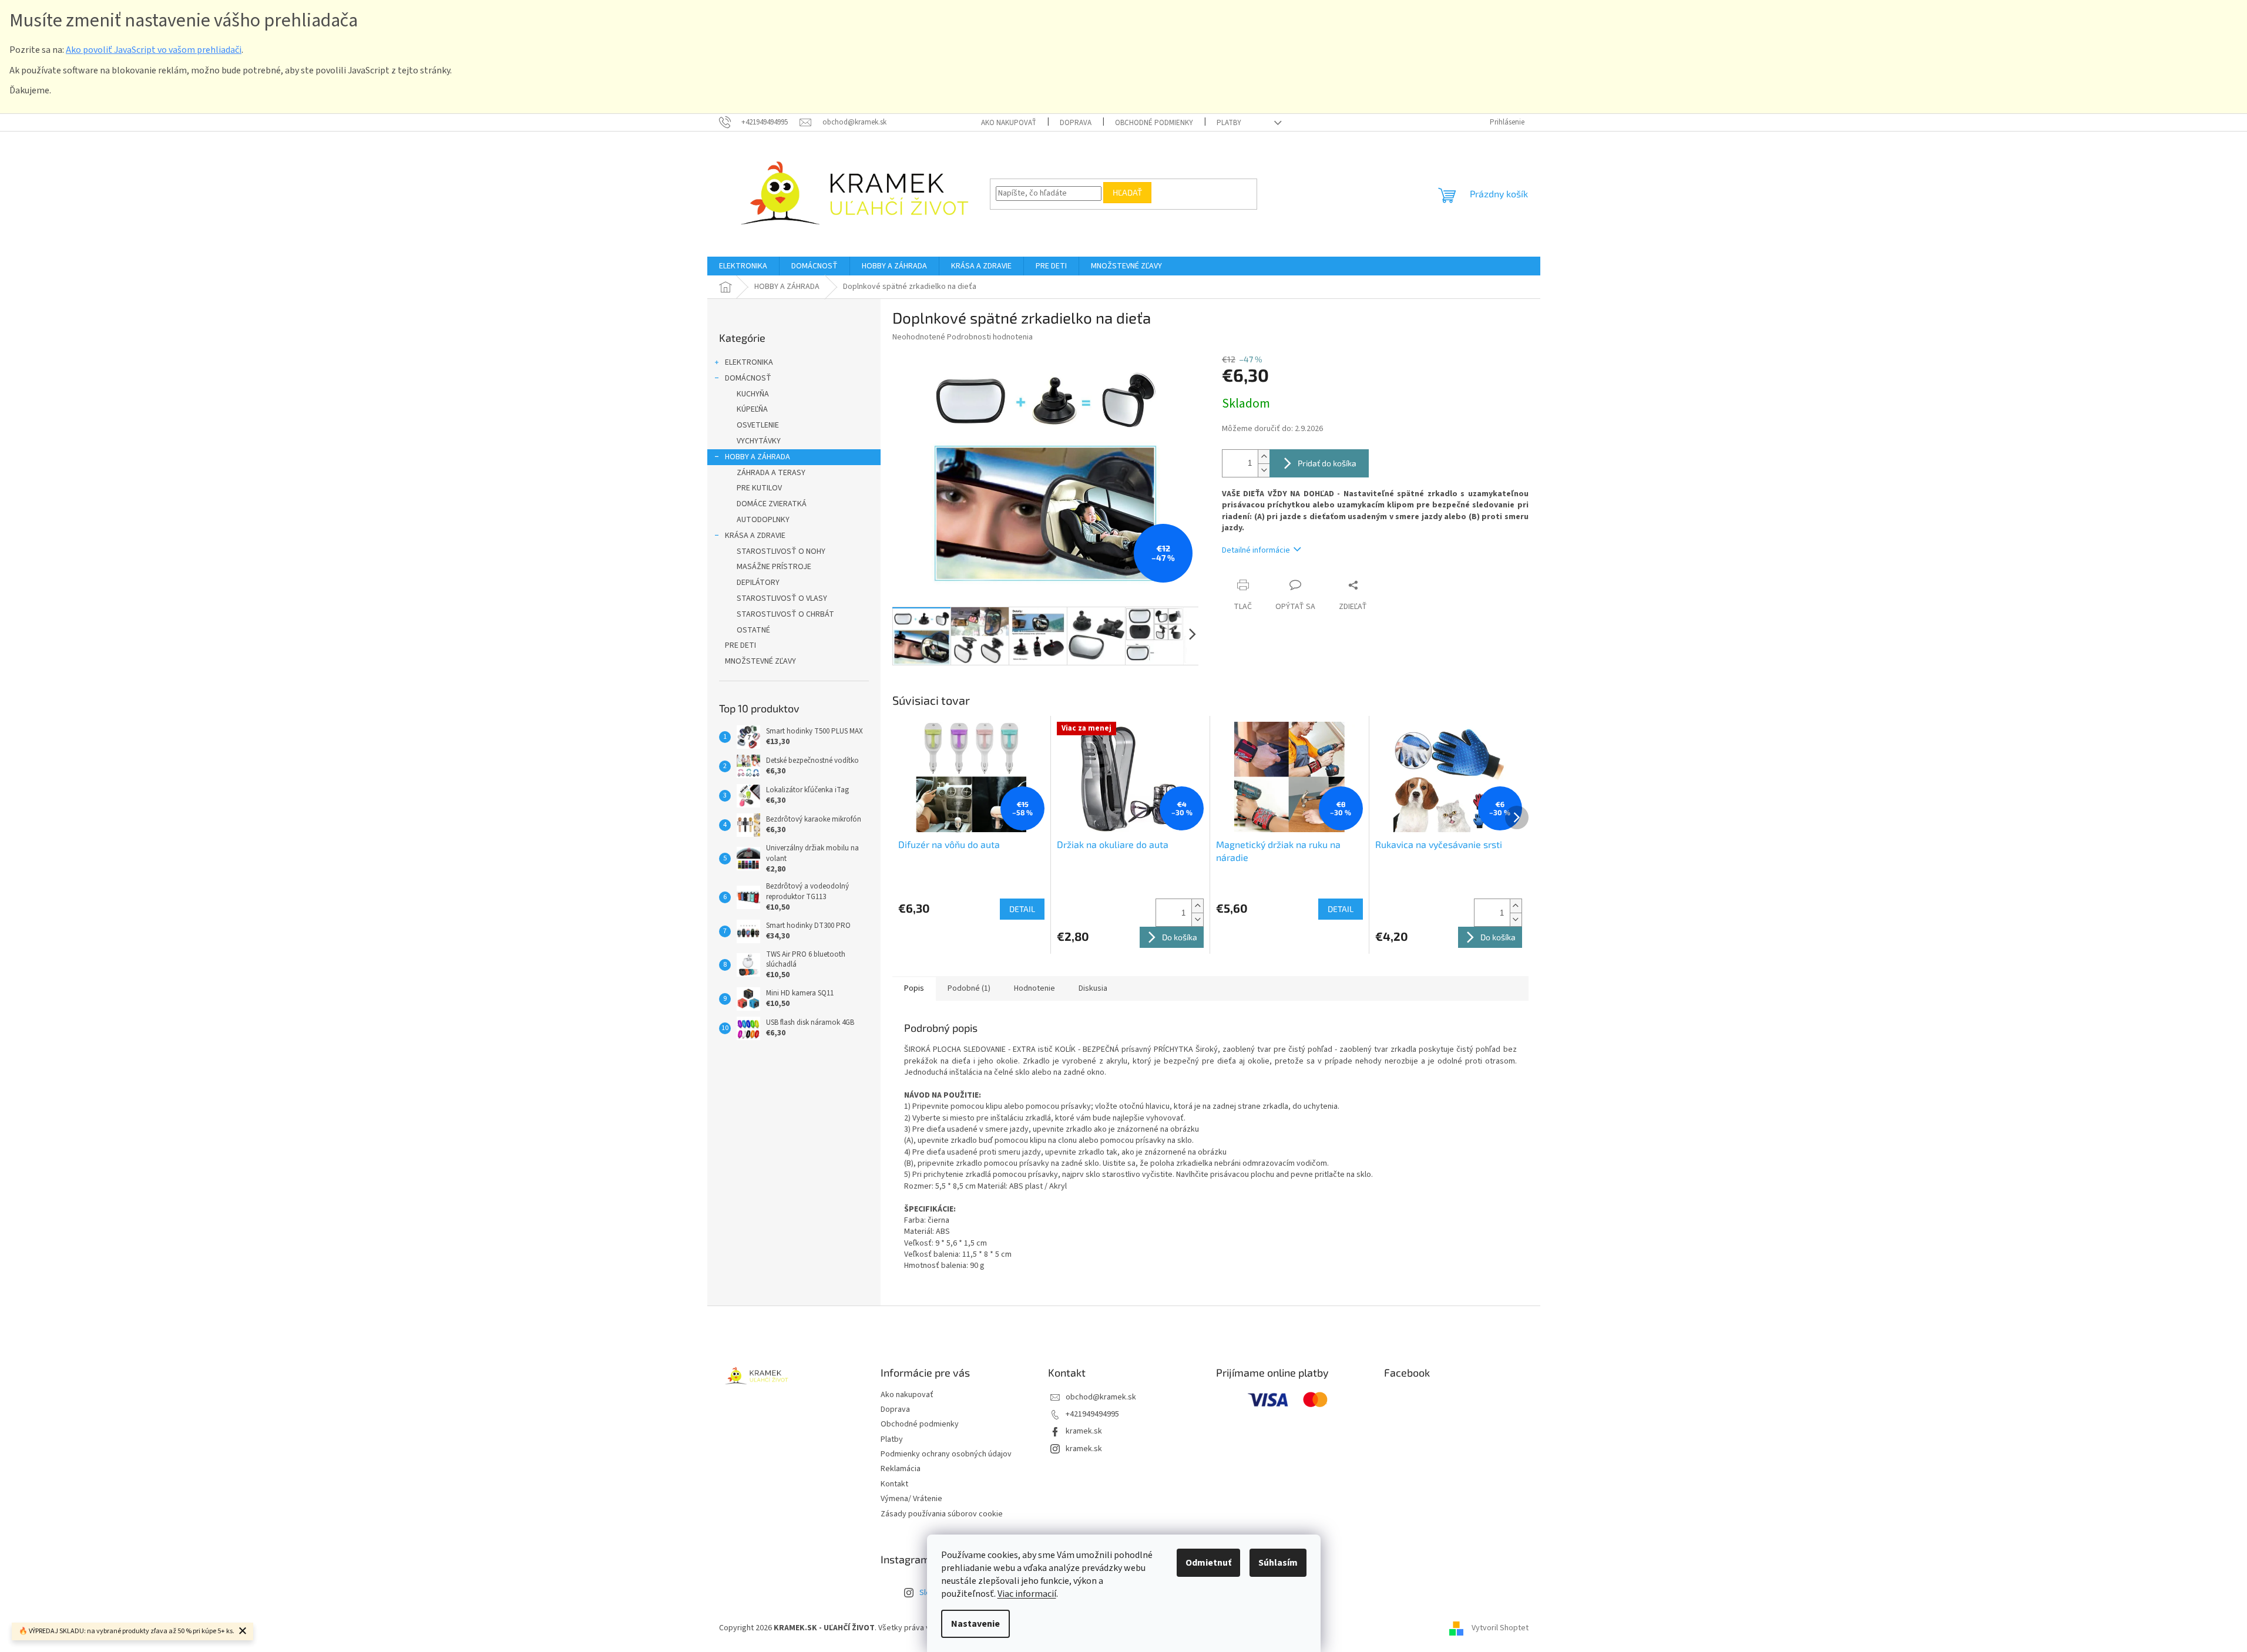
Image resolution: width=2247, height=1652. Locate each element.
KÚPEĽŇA (752, 409)
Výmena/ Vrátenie (911, 1499)
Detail (1022, 909)
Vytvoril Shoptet (1500, 1628)
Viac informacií (1027, 1594)
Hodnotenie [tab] (1035, 988)
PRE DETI (740, 645)
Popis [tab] (914, 988)
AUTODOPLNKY (763, 520)
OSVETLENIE (758, 425)
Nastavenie (975, 1624)
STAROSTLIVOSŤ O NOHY (781, 551)
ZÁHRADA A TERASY (771, 473)
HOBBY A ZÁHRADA (758, 457)
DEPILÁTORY (758, 583)
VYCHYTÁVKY (759, 441)
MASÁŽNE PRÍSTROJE (774, 567)
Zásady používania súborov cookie (942, 1514)
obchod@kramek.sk (1101, 1397)
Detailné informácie (1256, 550)
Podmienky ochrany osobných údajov (946, 1454)
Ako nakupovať (1009, 123)
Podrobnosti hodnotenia (990, 337)
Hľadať (1127, 192)
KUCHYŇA (753, 394)
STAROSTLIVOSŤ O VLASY (782, 598)
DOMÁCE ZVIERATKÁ (772, 504)
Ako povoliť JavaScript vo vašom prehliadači (154, 50)
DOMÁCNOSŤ (748, 378)
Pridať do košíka (1327, 463)
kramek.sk (1084, 1431)
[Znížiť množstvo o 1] (1264, 470)
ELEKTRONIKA (749, 362)
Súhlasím (1278, 1563)
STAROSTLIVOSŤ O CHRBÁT (785, 614)
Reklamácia (901, 1469)
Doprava (1076, 123)
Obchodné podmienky (1154, 123)
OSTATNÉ (753, 630)
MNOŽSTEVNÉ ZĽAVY (760, 661)
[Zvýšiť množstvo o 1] (1264, 457)
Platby (1229, 123)
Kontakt (894, 1484)
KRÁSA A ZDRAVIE (755, 536)
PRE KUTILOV (759, 488)
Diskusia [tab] (1093, 988)
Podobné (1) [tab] (969, 988)
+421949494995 (1092, 1414)
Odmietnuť (1208, 1563)
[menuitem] (743, 266)
